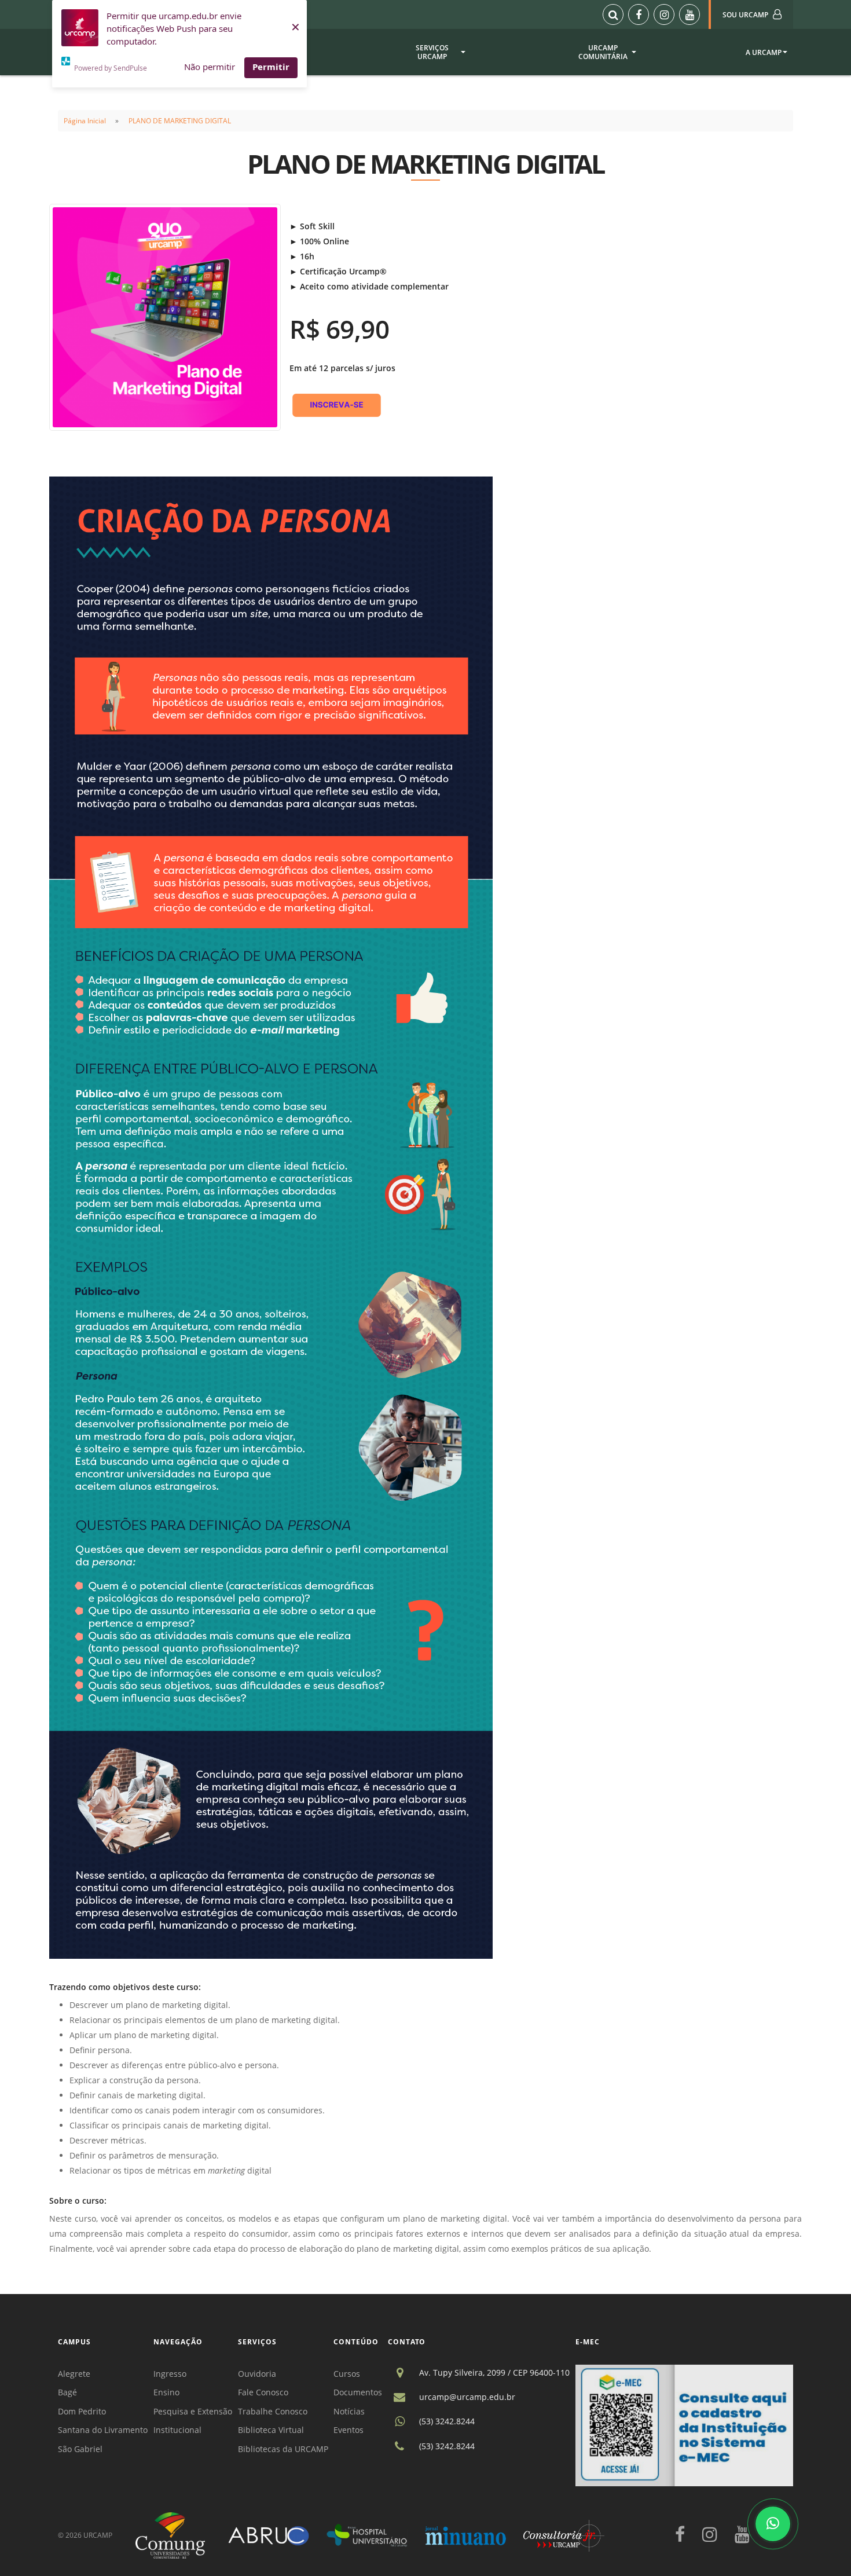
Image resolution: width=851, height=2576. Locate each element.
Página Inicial (85, 121)
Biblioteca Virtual (271, 2430)
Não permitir (210, 67)
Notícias (349, 2411)
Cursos (347, 2374)
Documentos (358, 2392)
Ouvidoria (257, 2374)
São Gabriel (80, 2449)
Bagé (67, 2392)
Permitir (271, 67)
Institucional (177, 2430)
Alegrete (74, 2374)
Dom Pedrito (82, 2411)
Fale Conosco (263, 2392)
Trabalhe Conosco (273, 2411)
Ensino (166, 2392)
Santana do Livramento (103, 2430)
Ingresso (170, 2374)
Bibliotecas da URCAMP (283, 2449)
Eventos (349, 2430)
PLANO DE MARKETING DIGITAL (180, 121)
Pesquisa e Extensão (193, 2411)
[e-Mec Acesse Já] (684, 2425)
